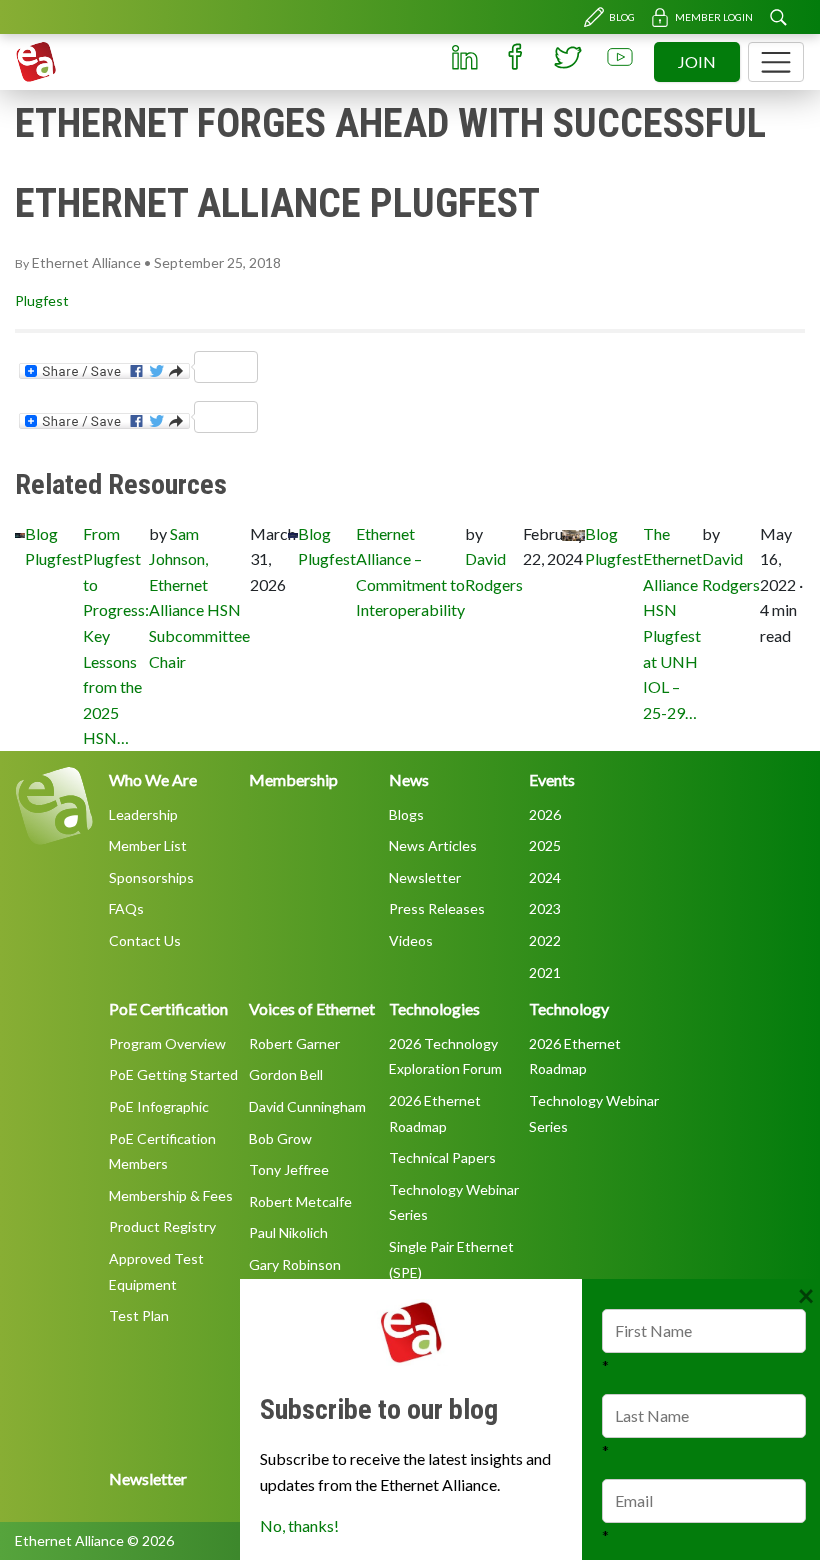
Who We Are (153, 779)
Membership (293, 779)
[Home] (36, 62)
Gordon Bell (286, 1074)
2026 (545, 814)
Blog (622, 17)
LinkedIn (464, 57)
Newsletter (425, 877)
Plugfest (42, 300)
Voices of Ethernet (312, 1008)
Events (552, 779)
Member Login (714, 17)
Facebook (516, 57)
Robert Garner (294, 1043)
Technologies (434, 1008)
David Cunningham (307, 1106)
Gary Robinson (295, 1264)
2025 (545, 845)
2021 (545, 972)
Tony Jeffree (289, 1169)
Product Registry (162, 1226)
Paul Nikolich (288, 1232)
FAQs (126, 908)
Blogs (406, 814)
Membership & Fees (171, 1195)
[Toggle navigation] (776, 62)
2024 (545, 877)
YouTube (620, 57)
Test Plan (139, 1315)
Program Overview (167, 1043)
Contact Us (145, 940)
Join (697, 61)
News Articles (433, 845)
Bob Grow (280, 1138)
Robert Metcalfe (300, 1201)
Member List (148, 845)
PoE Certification (168, 1008)
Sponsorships (151, 877)
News (409, 779)
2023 (545, 908)
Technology (569, 1008)
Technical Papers (442, 1157)
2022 (545, 940)
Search (778, 17)
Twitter (568, 57)
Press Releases (437, 908)
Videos (411, 940)
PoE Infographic (159, 1106)
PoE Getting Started (173, 1074)
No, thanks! (299, 1525)
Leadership (143, 814)
